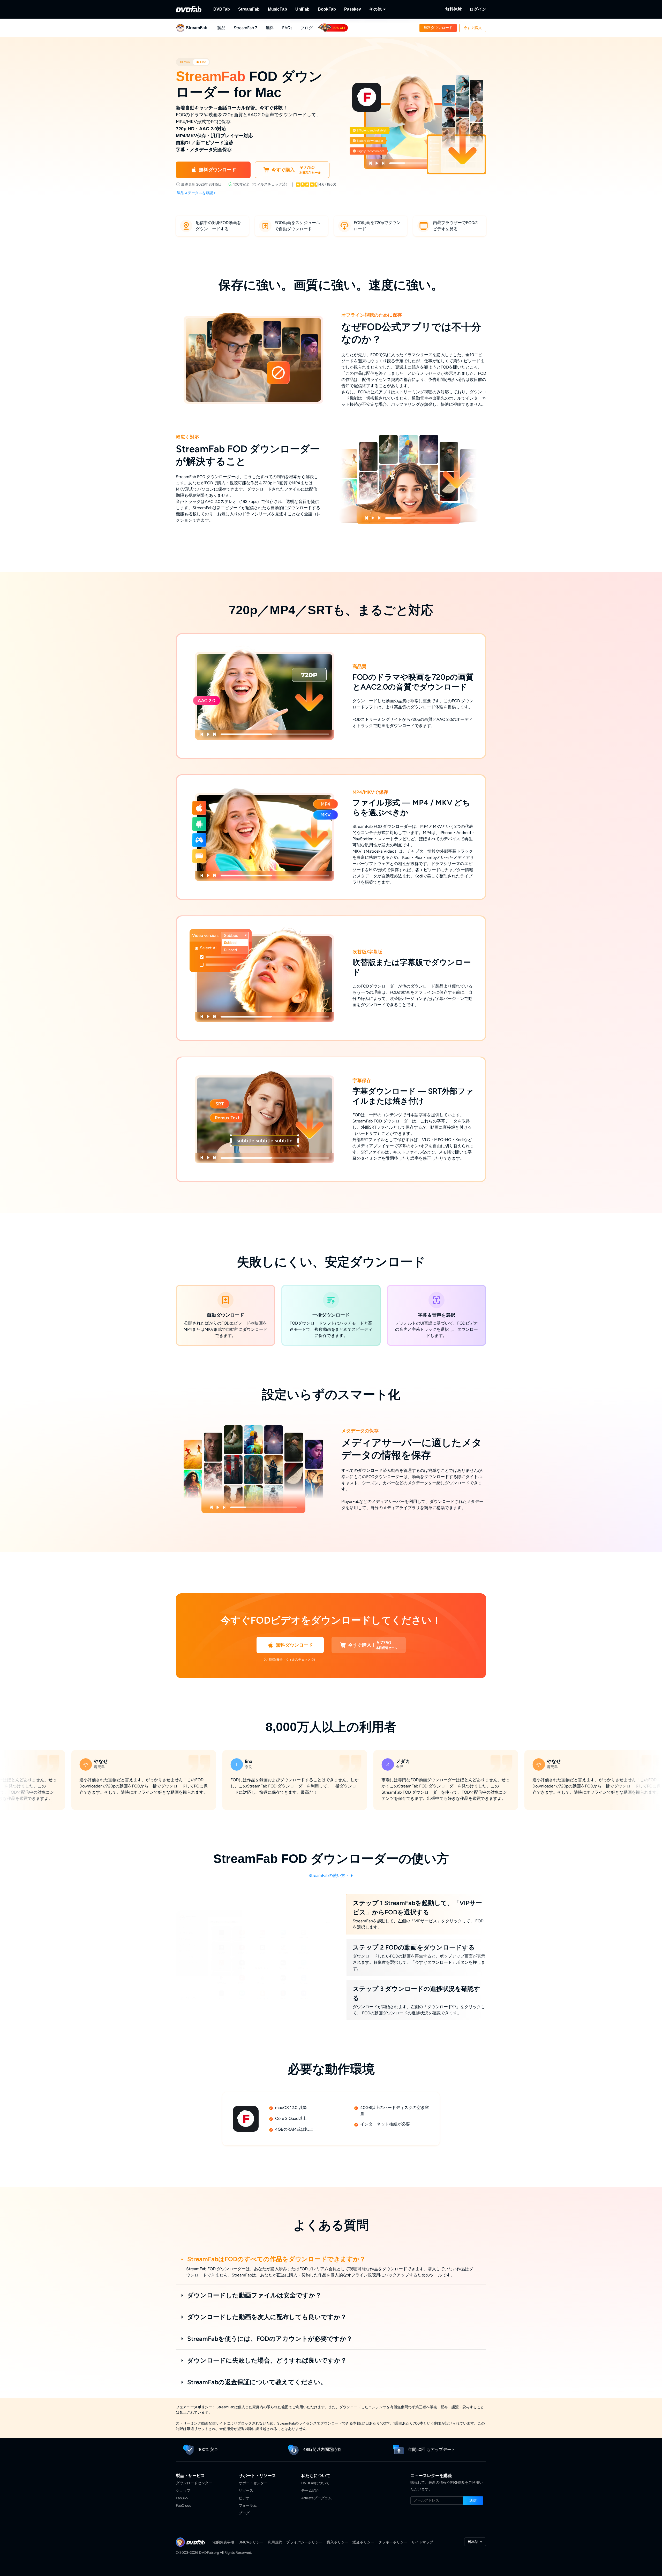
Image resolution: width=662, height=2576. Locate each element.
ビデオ (244, 2498)
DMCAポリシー (251, 2542)
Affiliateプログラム (317, 2498)
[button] (438, 28)
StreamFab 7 (246, 28)
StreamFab (249, 9)
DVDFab (222, 9)
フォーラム (248, 2506)
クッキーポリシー (393, 2542)
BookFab (327, 9)
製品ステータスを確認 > (197, 193)
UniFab (302, 9)
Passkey (353, 9)
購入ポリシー (337, 2542)
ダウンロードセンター (194, 2483)
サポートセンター (253, 2483)
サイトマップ (422, 2542)
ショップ (183, 2491)
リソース (246, 2491)
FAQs (287, 28)
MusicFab (277, 9)
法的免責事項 (223, 2542)
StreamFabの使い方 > (329, 1875)
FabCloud (184, 2506)
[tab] (185, 62)
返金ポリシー (363, 2542)
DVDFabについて (315, 2483)
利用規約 (275, 2542)
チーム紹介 (310, 2491)
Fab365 (182, 2498)
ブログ (307, 28)
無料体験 (454, 9)
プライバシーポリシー (304, 2542)
